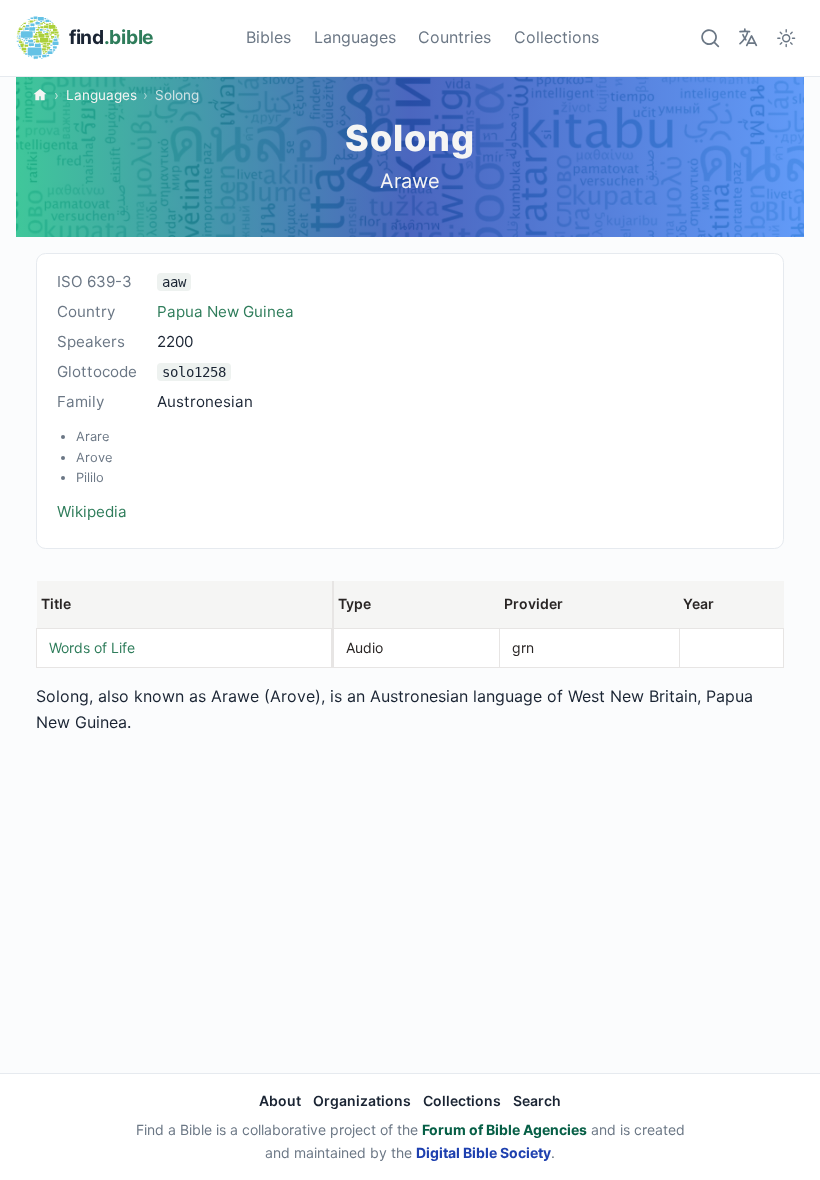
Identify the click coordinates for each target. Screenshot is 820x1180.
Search (537, 1100)
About (280, 1100)
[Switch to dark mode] (786, 37)
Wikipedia (92, 511)
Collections (556, 37)
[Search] (709, 37)
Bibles (268, 37)
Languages (355, 37)
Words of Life (92, 647)
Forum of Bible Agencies (504, 1129)
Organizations (362, 1100)
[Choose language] (747, 37)
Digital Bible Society (483, 1152)
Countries (454, 37)
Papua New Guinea (225, 311)
